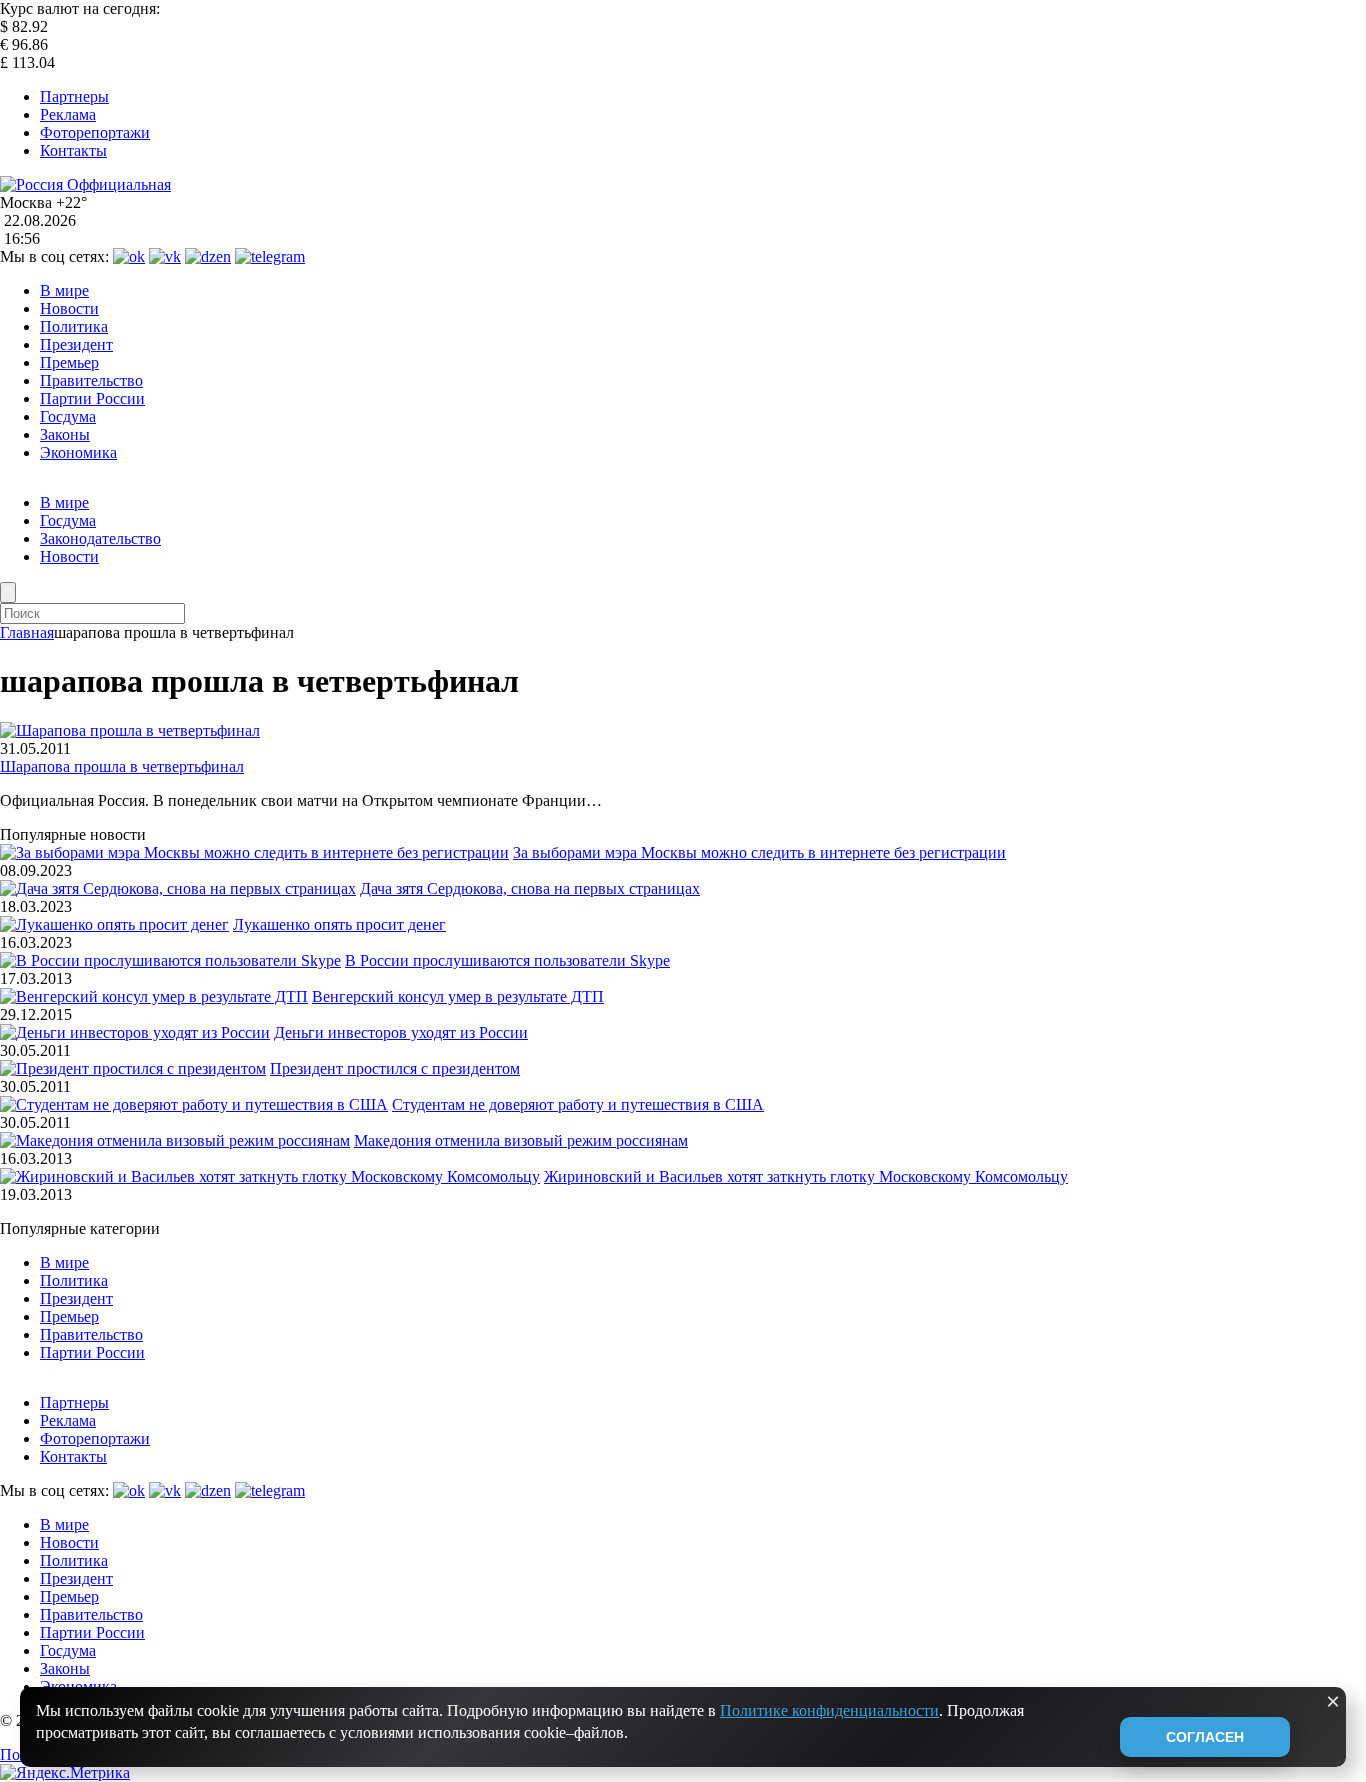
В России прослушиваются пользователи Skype (507, 960)
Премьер (69, 362)
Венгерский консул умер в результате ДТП (458, 996)
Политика (74, 326)
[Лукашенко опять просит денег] (114, 924)
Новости (69, 308)
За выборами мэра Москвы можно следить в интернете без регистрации (759, 852)
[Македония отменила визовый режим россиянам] (175, 1140)
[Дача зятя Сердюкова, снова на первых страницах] (178, 888)
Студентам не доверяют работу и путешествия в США (578, 1104)
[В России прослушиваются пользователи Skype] (170, 960)
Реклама (68, 114)
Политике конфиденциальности (829, 1710)
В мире (64, 290)
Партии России (92, 398)
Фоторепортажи (95, 132)
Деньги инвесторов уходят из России (401, 1032)
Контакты (73, 150)
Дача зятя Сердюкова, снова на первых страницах (530, 888)
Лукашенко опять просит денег (339, 924)
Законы (65, 434)
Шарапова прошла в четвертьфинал (122, 766)
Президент (76, 344)
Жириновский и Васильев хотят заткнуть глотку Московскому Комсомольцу (806, 1176)
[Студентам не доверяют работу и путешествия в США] (194, 1104)
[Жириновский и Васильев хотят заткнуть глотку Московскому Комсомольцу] (270, 1176)
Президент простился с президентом (395, 1068)
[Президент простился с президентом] (133, 1068)
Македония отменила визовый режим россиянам (521, 1140)
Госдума (68, 416)
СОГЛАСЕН (1205, 1737)
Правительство (91, 380)
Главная (27, 632)
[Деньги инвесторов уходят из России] (135, 1032)
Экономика (78, 452)
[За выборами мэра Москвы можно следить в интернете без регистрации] (254, 852)
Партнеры (74, 96)
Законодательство (100, 538)
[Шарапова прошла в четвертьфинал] (130, 730)
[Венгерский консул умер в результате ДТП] (154, 996)
